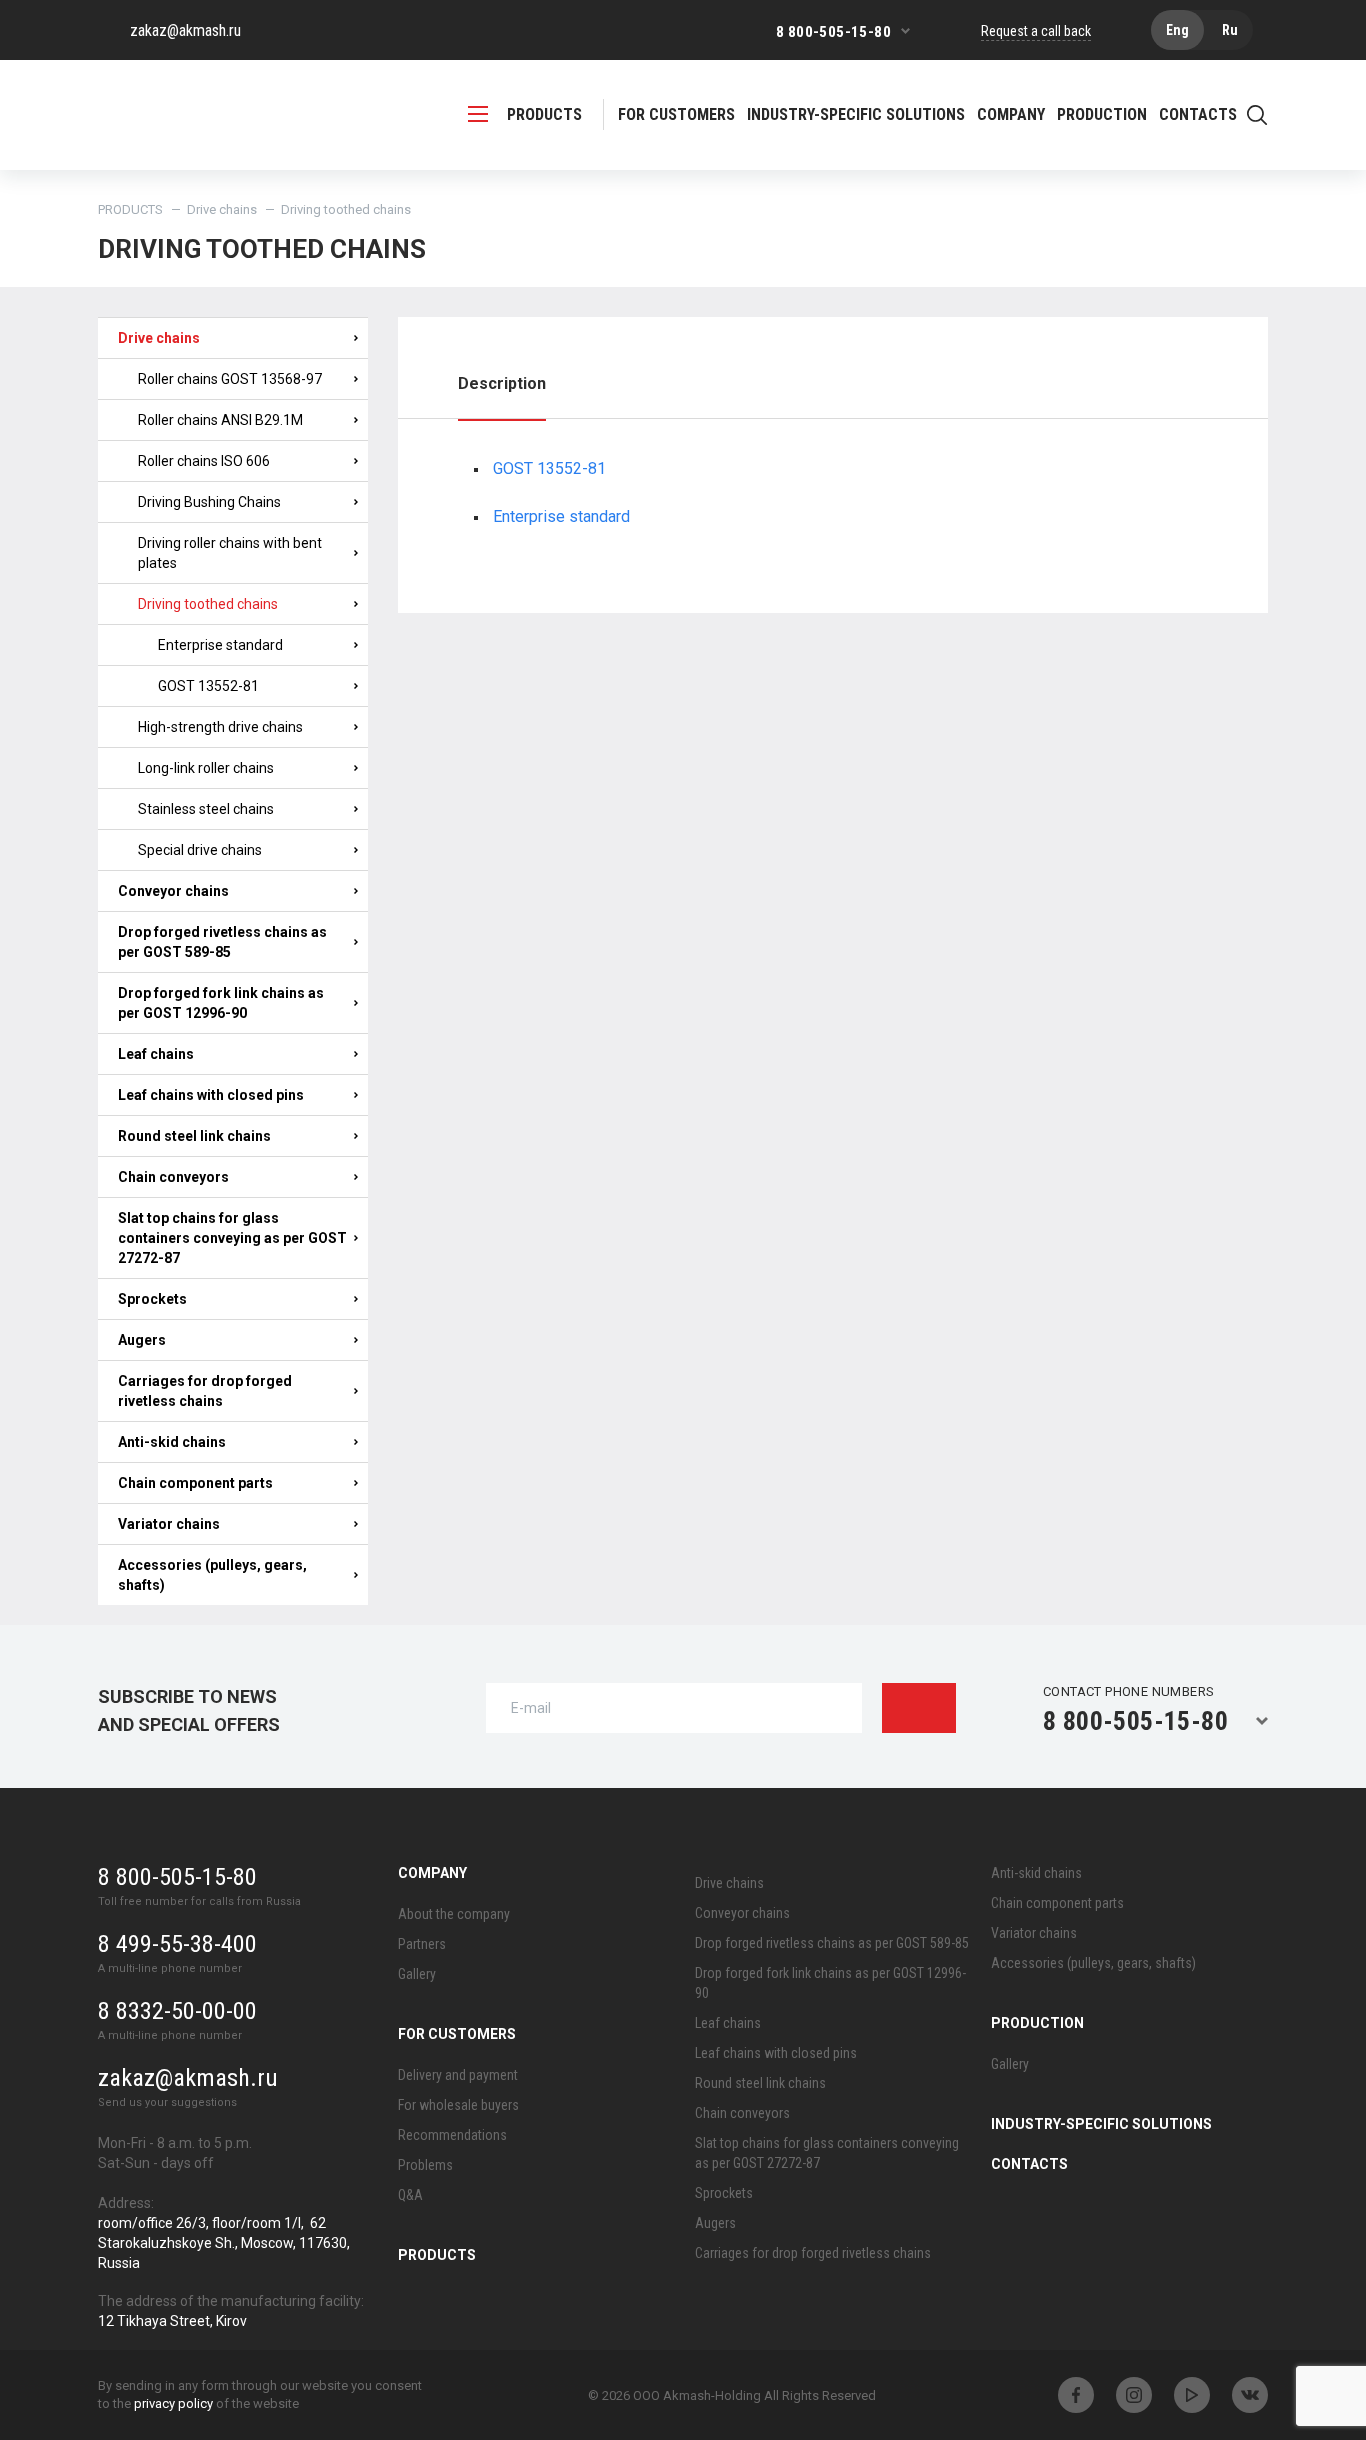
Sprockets (152, 1299)
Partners (422, 1944)
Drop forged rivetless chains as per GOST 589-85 (222, 942)
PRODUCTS (544, 114)
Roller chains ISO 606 (204, 461)
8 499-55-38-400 (177, 1944)
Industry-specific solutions (856, 114)
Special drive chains (200, 850)
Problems (425, 2165)
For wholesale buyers (458, 2105)
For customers (457, 2034)
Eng (1177, 30)
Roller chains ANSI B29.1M (220, 420)
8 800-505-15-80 (833, 32)
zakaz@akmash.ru (185, 30)
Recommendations (452, 2135)
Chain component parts (195, 1483)
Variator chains (169, 1524)
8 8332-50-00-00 (177, 2011)
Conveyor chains (173, 891)
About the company (454, 1914)
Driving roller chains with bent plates (230, 553)
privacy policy (173, 2403)
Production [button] (1102, 114)
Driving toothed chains (208, 604)
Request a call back (1036, 31)
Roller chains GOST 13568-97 (230, 379)
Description (502, 383)
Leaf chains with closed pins (211, 1095)
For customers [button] (676, 114)
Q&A (410, 2195)
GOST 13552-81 (208, 686)
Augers (142, 1340)
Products (437, 2255)
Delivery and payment (458, 2075)
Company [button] (1011, 114)
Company (432, 1873)
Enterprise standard (220, 645)
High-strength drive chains (220, 727)
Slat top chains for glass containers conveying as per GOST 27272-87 (232, 1238)
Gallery (417, 1974)
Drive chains (222, 209)
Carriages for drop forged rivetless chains (205, 1391)
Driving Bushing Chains (209, 502)
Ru (1230, 30)
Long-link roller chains (206, 768)
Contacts (1198, 114)
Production (1037, 2023)
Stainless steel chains (206, 809)
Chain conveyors (173, 1177)
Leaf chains (156, 1054)
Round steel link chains (194, 1136)
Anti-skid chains (172, 1442)
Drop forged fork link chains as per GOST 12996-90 (221, 1003)
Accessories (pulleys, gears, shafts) (212, 1575)
